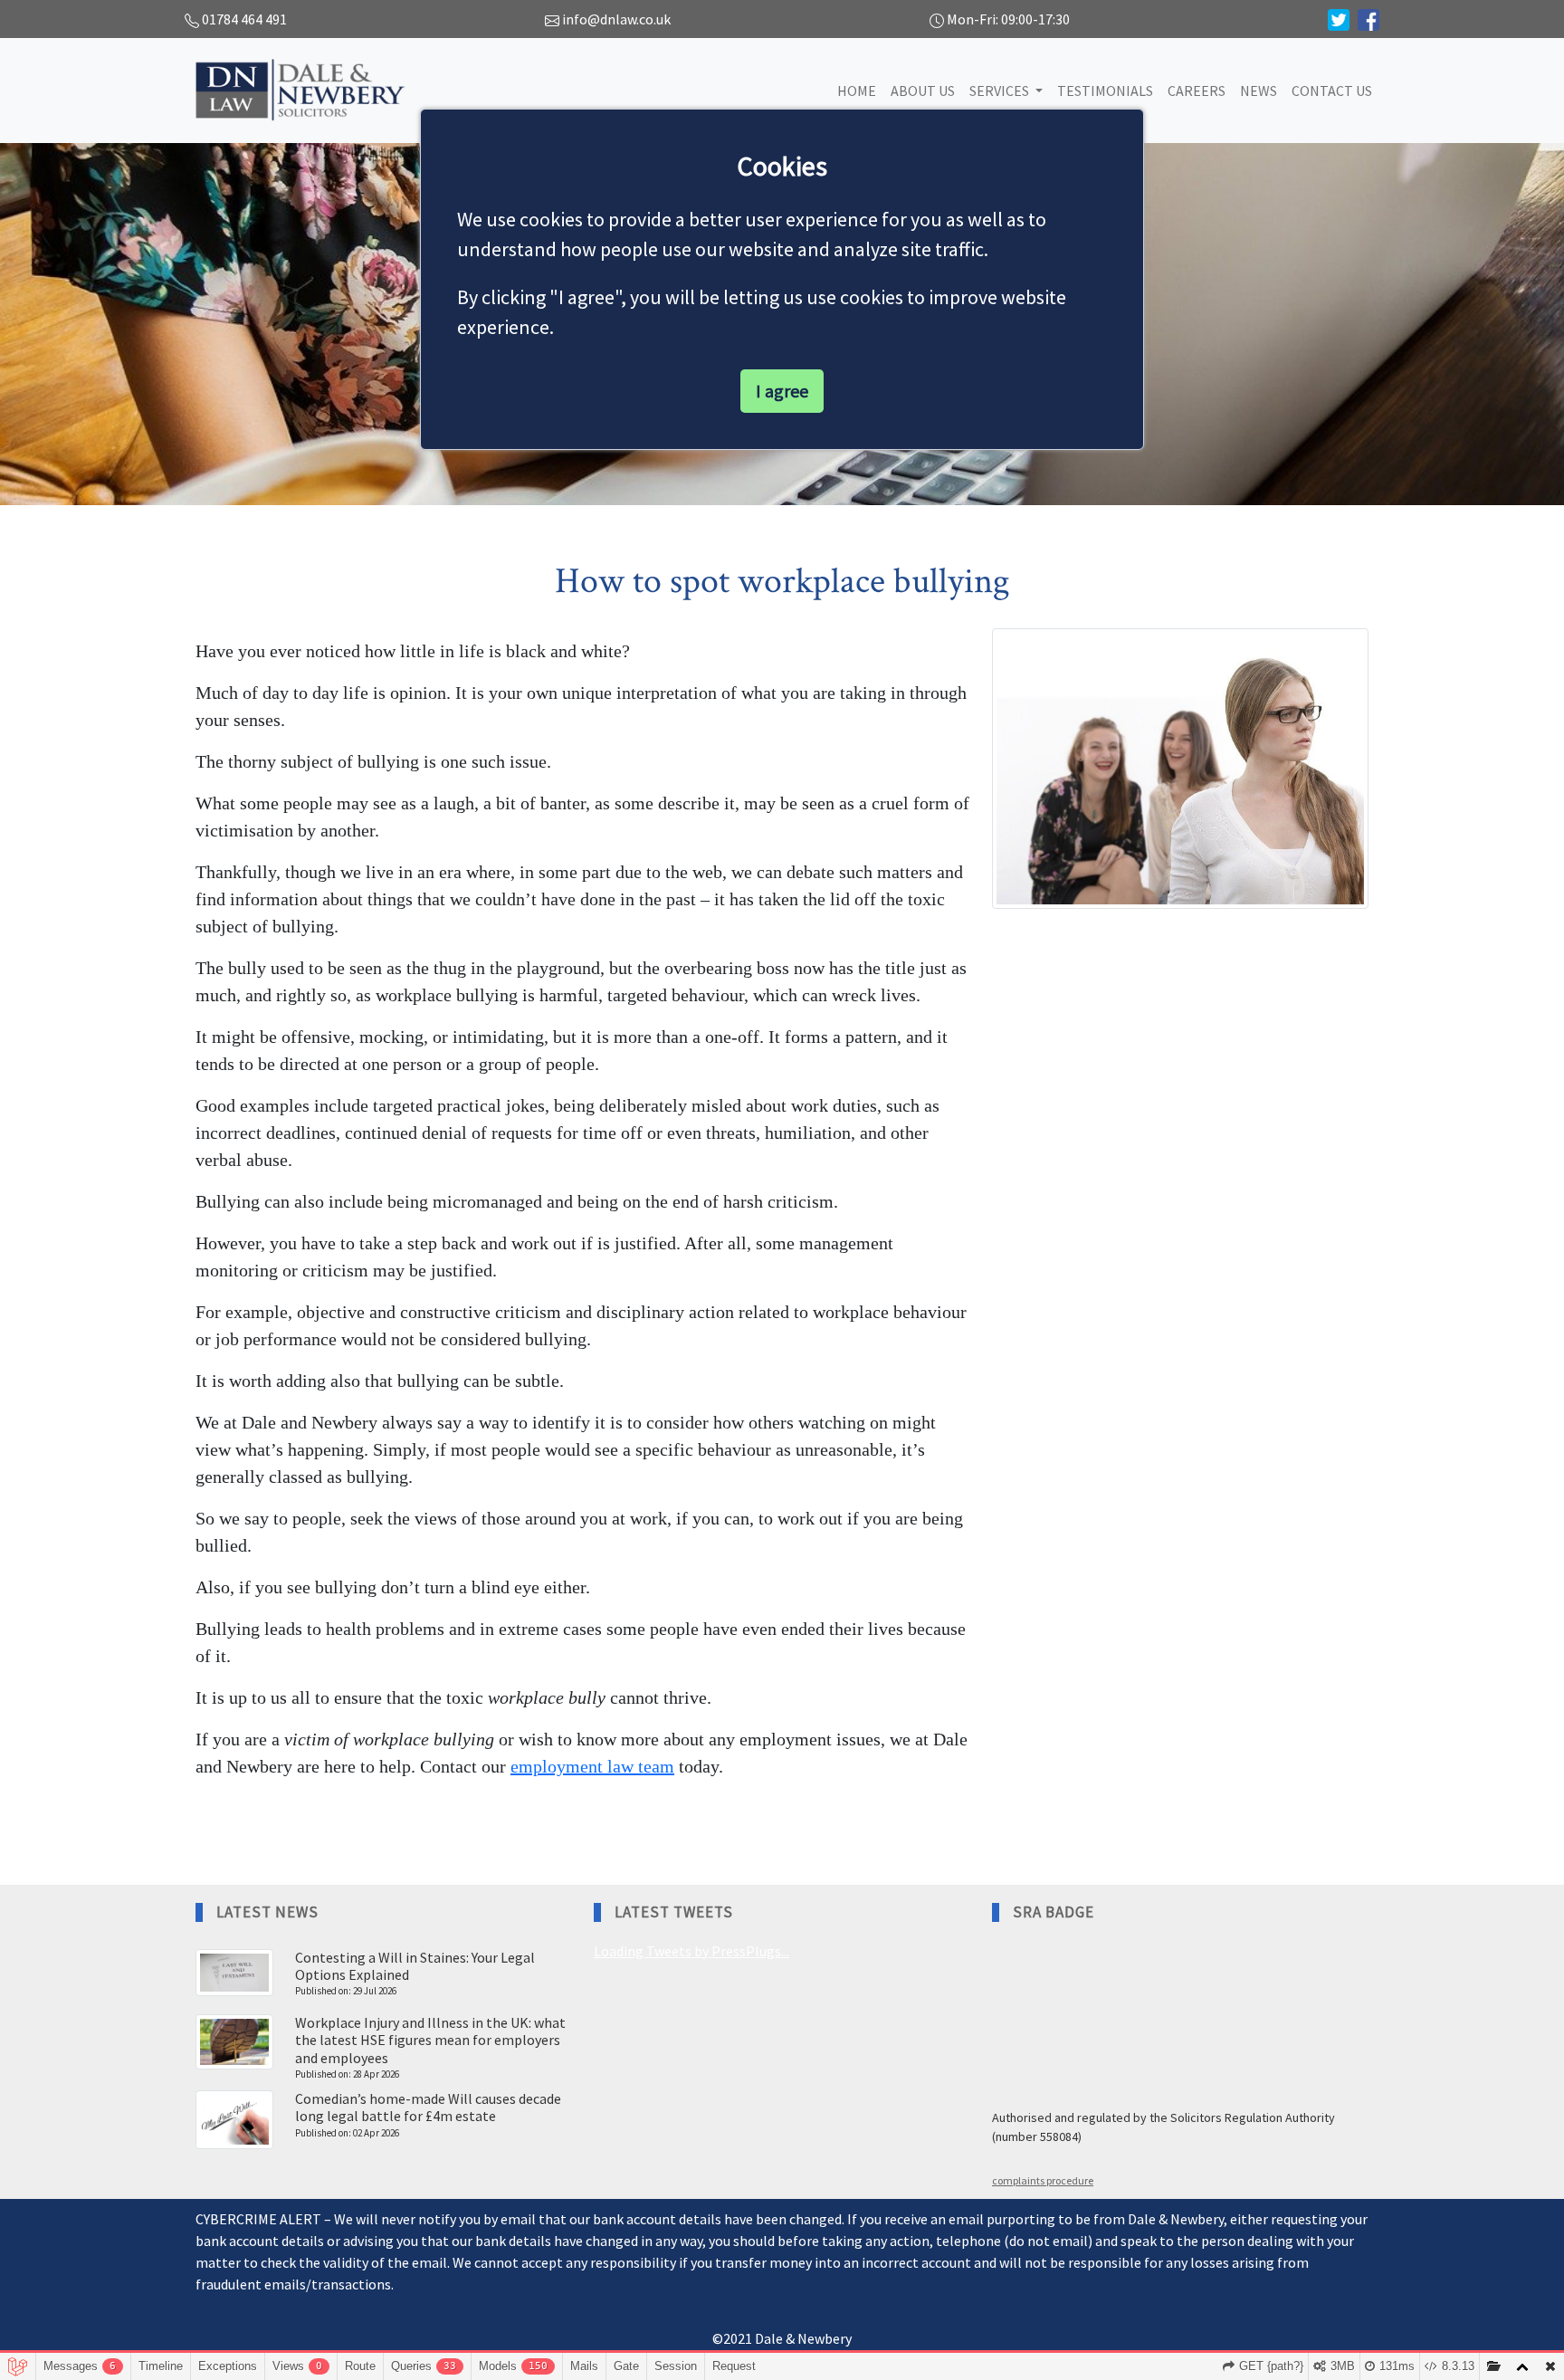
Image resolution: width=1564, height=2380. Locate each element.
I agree (782, 391)
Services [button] (1001, 91)
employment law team (592, 1766)
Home (857, 91)
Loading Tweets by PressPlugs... (691, 1951)
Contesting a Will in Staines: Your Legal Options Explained (415, 1966)
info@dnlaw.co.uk (616, 19)
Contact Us (1332, 91)
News (1259, 91)
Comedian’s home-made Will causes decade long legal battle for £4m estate (428, 2107)
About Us (923, 91)
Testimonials (1105, 91)
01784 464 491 (244, 19)
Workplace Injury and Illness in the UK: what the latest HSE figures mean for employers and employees (430, 2040)
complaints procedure (1043, 2180)
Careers (1197, 91)
